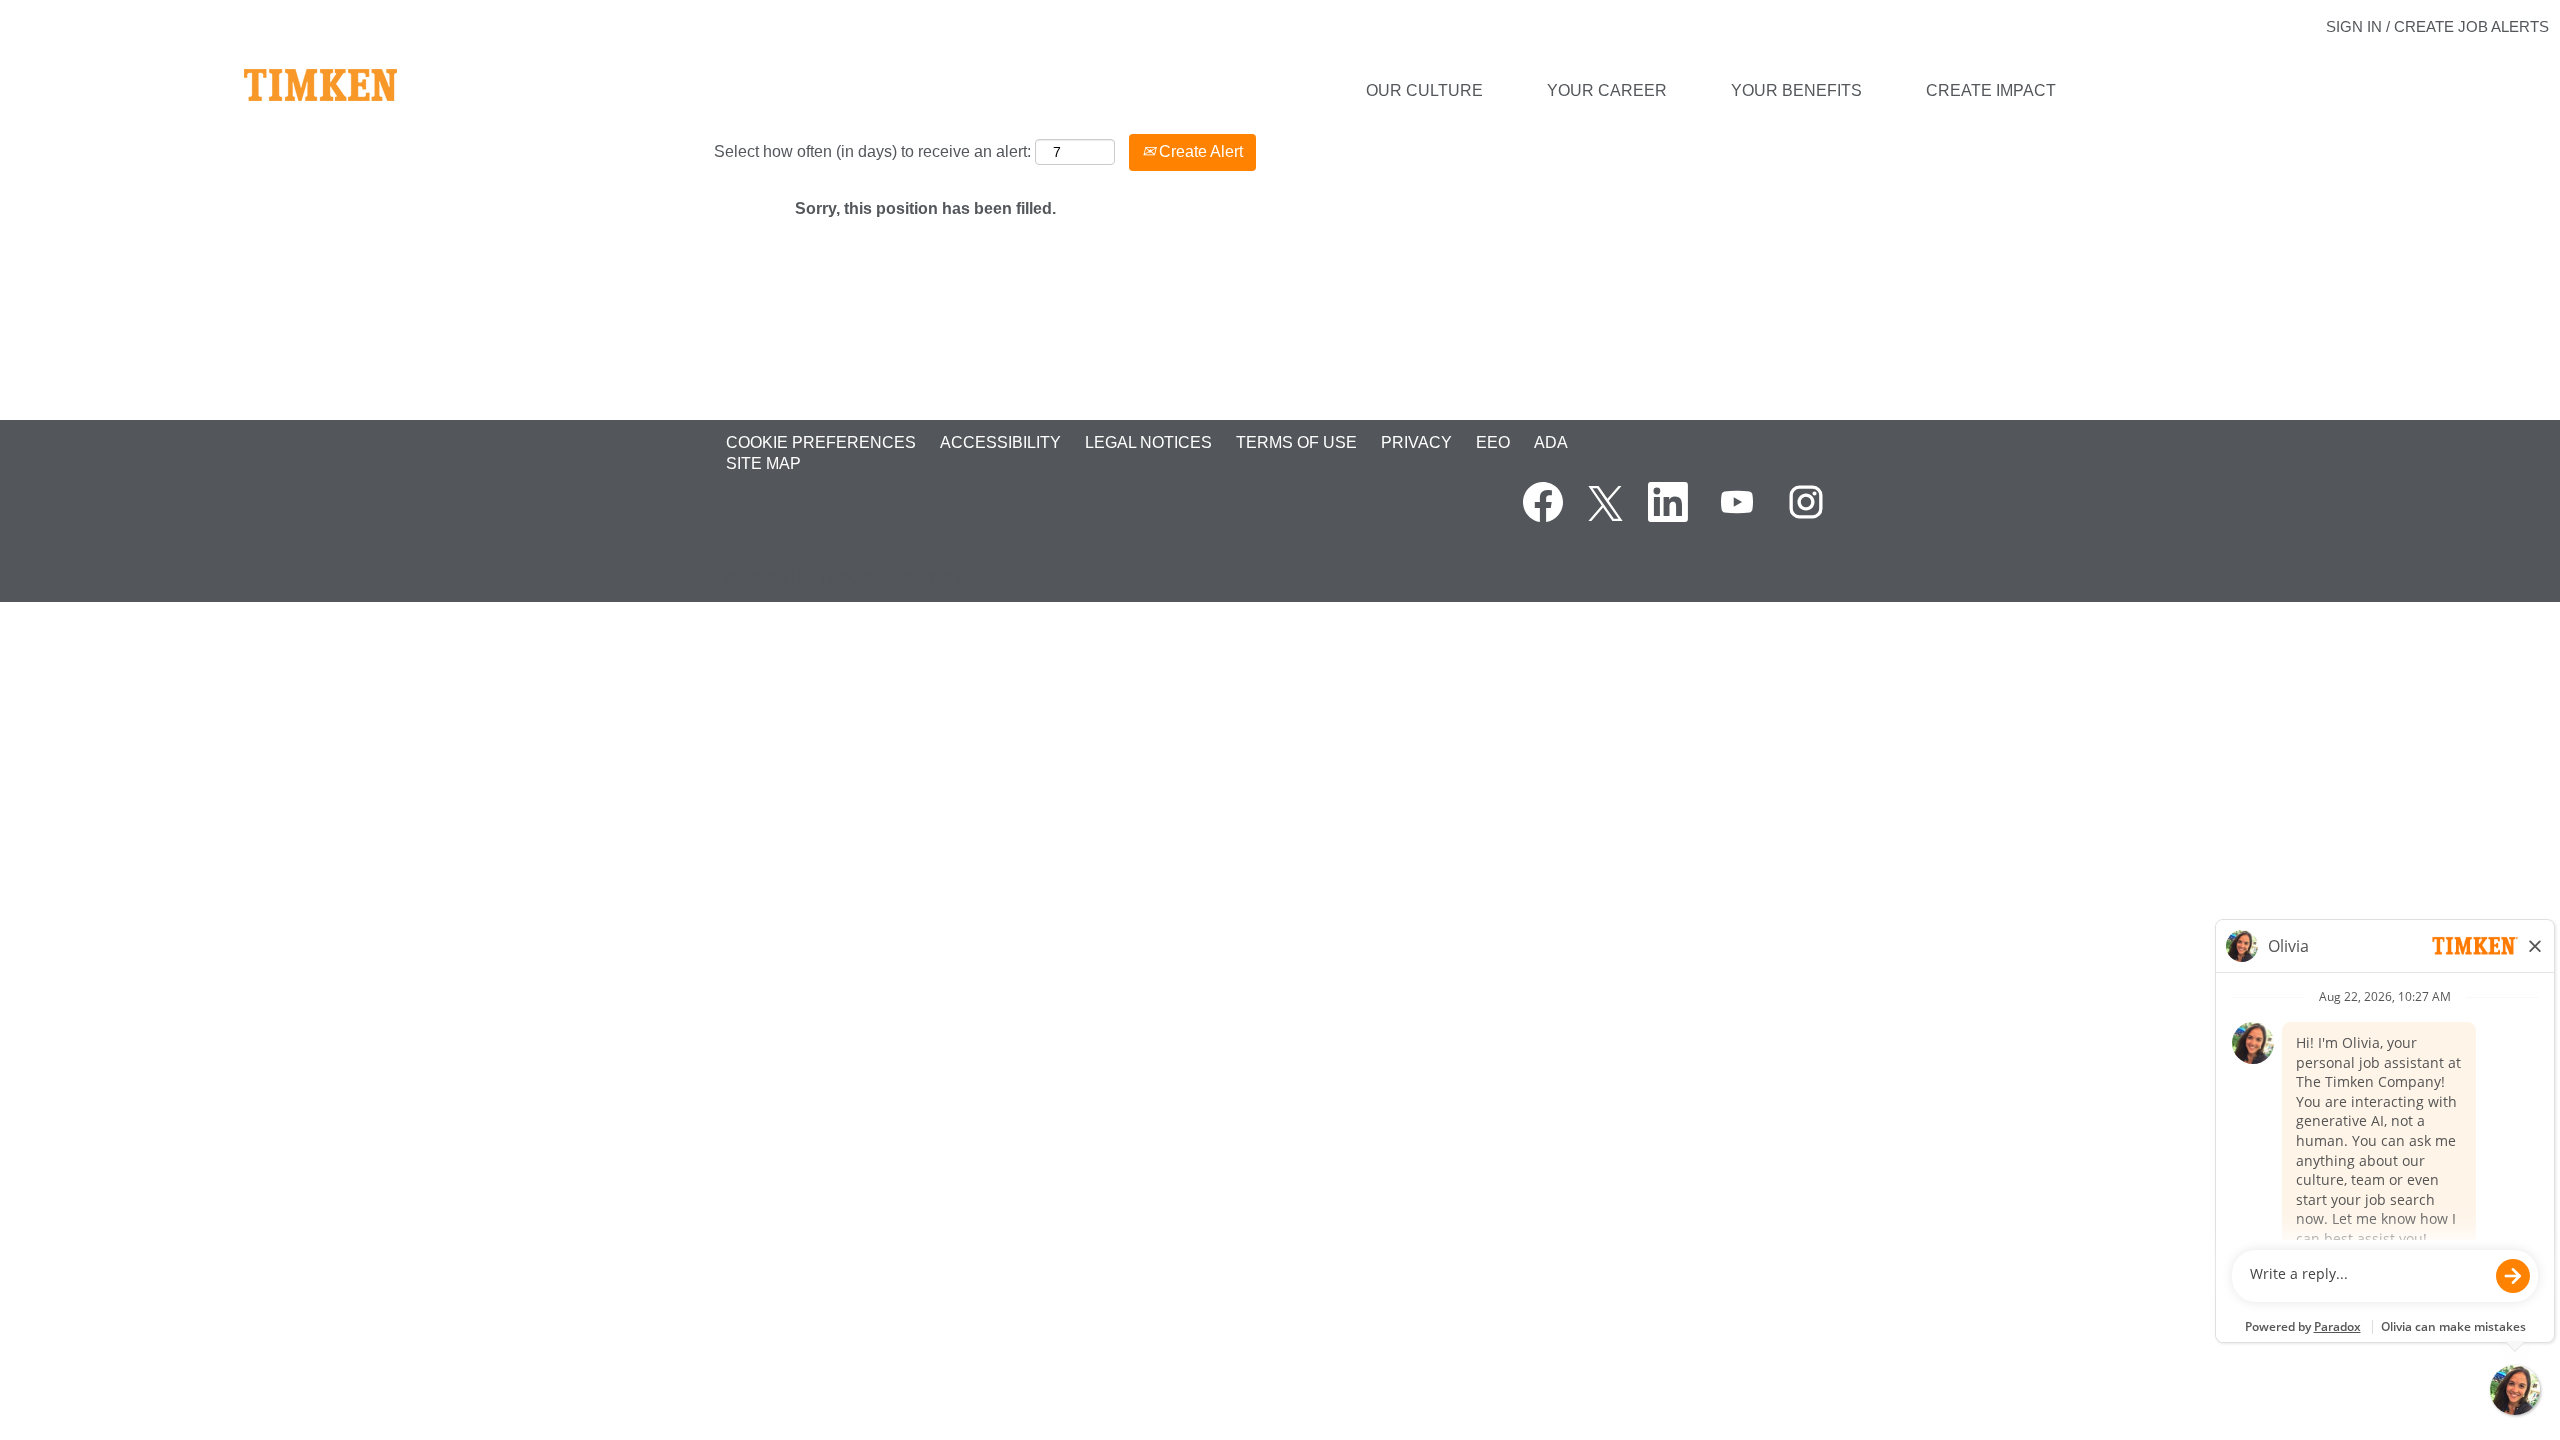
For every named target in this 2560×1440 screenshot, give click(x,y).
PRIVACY (1416, 442)
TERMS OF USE (1296, 442)
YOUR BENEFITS (1796, 90)
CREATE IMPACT (1991, 90)
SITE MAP (763, 463)
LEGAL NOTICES (1148, 442)
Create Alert (1199, 151)
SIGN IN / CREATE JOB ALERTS (2437, 26)
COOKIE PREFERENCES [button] (821, 442)
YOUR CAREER (1607, 90)
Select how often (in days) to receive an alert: (872, 151)
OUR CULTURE (1424, 90)
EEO (1493, 442)
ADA (1551, 442)
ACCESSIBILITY (1000, 442)
